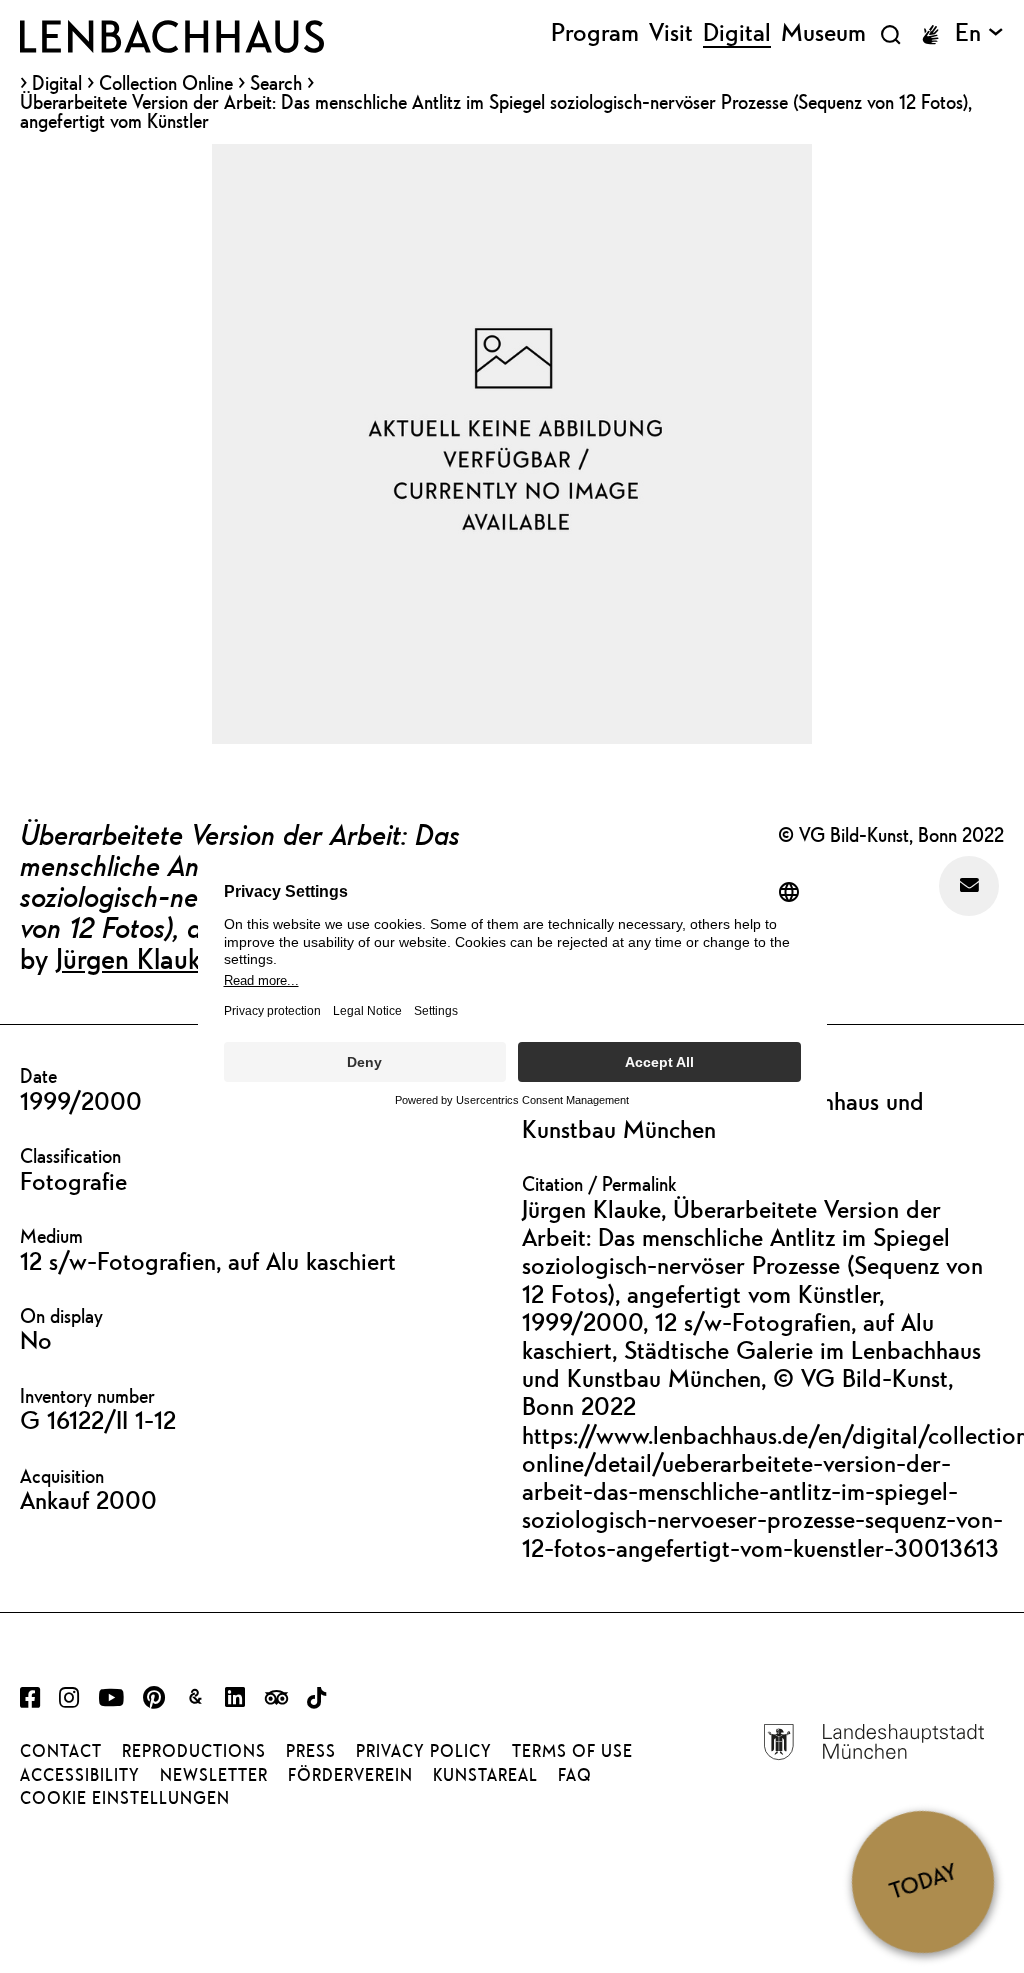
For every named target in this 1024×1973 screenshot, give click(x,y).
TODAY (923, 1881)
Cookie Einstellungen (125, 1798)
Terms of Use (572, 1751)
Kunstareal (485, 1775)
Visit (671, 33)
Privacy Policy (424, 1751)
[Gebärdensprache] (930, 35)
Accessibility (80, 1775)
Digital (57, 83)
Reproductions (194, 1751)
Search (276, 82)
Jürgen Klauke (135, 958)
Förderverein (350, 1775)
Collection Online (166, 83)
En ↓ (979, 33)
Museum (823, 33)
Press (311, 1751)
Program (595, 33)
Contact (61, 1751)
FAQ (575, 1775)
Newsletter (214, 1775)
